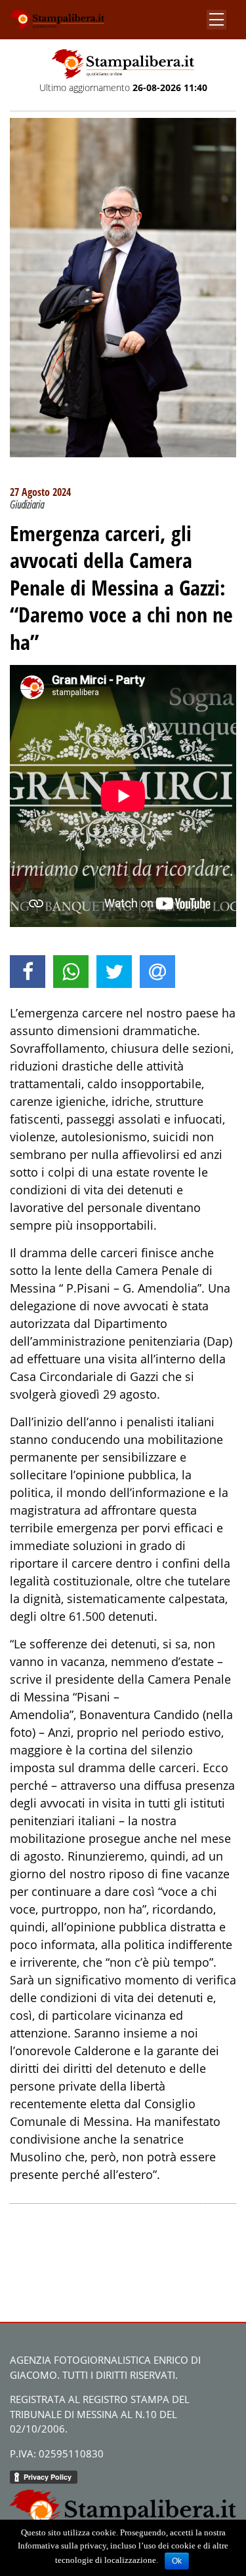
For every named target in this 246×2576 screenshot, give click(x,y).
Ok (177, 2561)
